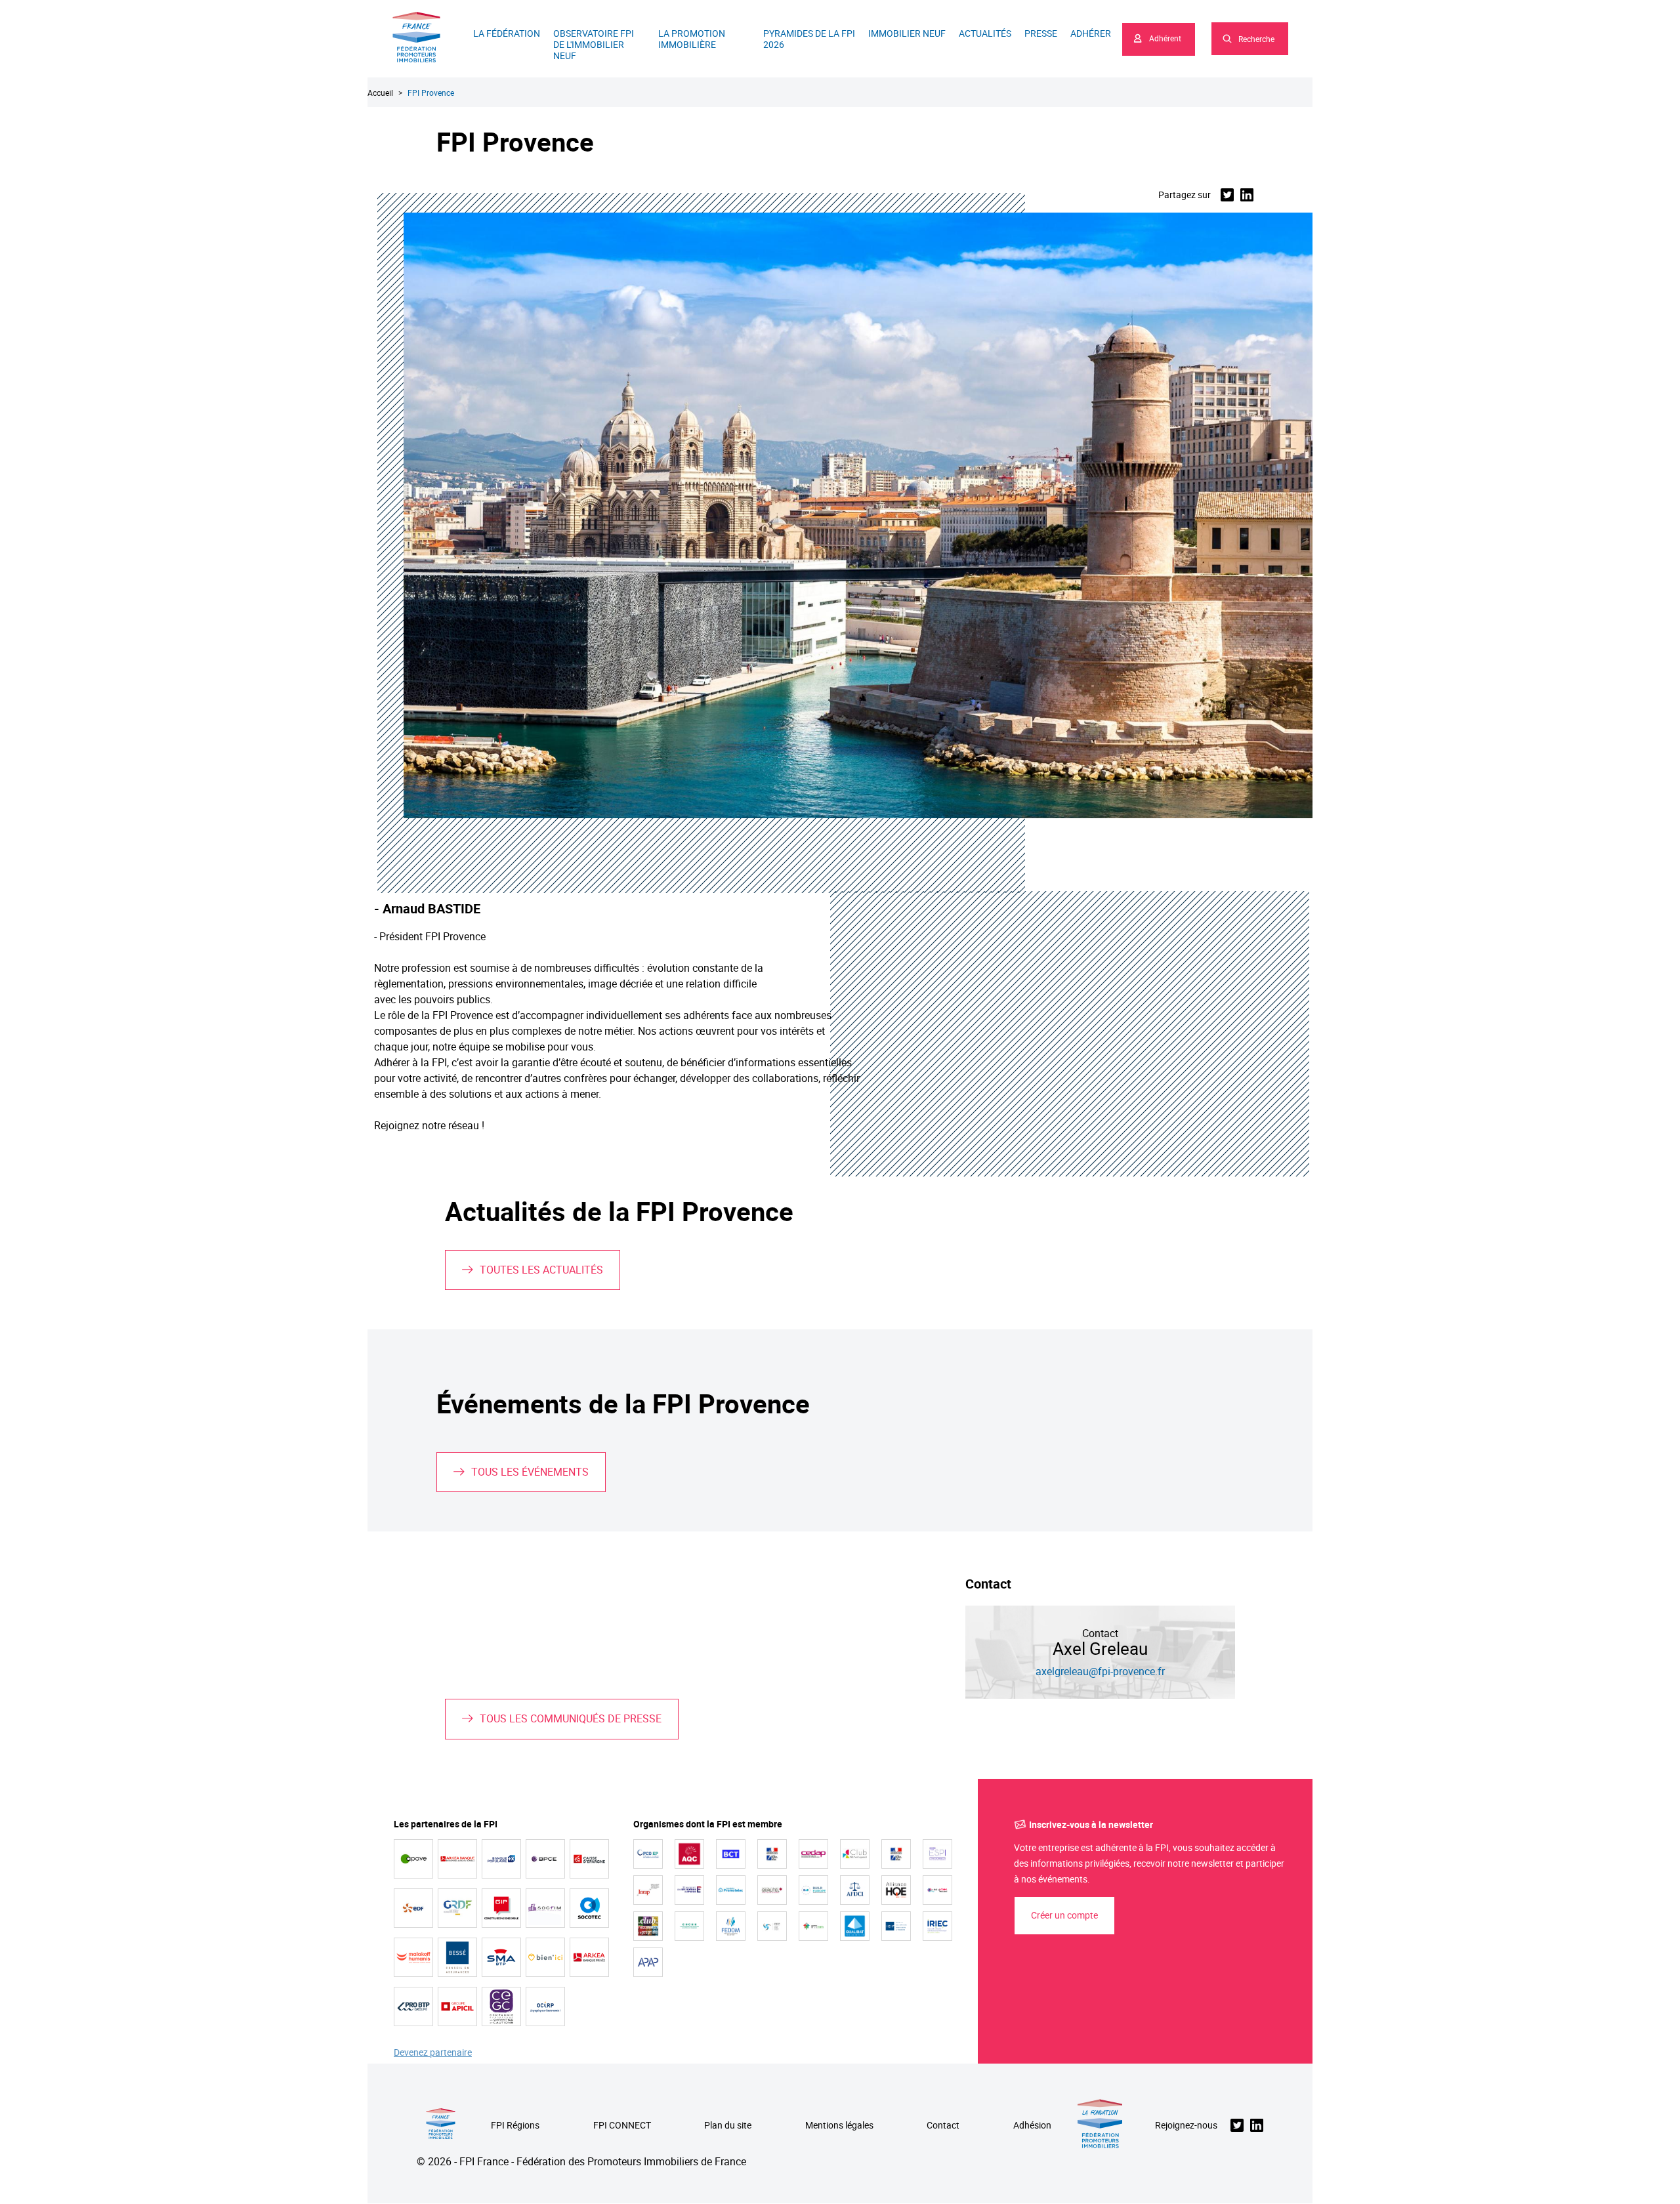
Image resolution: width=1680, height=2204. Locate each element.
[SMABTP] (501, 1957)
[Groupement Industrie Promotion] (501, 1908)
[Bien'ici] (545, 1957)
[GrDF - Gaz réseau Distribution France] (457, 1908)
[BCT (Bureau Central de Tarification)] (731, 1854)
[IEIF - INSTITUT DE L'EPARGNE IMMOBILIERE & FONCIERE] (896, 1926)
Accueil (380, 93)
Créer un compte (1064, 1915)
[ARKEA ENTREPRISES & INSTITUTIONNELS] (457, 1859)
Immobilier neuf (907, 33)
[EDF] (413, 1908)
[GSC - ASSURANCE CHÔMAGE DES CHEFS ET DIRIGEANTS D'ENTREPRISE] (772, 1926)
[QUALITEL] (772, 1890)
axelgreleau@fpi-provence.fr (1100, 1671)
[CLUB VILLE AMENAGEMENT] (855, 1854)
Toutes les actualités (541, 1270)
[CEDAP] (813, 1854)
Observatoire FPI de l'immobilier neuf (594, 44)
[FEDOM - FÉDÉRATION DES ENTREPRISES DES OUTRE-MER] (731, 1926)
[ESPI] (937, 1854)
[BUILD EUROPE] (813, 1890)
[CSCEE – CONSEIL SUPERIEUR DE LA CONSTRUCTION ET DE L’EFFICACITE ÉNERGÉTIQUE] (689, 1926)
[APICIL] (457, 2006)
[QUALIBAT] (855, 1926)
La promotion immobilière (692, 39)
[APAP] (648, 1962)
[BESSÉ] (457, 1957)
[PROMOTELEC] (731, 1890)
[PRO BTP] (413, 2006)
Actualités (985, 33)
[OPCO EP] (648, 1854)
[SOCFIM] (545, 1908)
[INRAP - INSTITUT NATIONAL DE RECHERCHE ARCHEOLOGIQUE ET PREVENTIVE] (648, 1890)
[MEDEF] (689, 1890)
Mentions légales (839, 2126)
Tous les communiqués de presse (571, 1718)
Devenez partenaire (433, 2053)
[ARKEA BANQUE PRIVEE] (589, 1957)
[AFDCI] (855, 1890)
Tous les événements (530, 1472)
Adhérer (1091, 33)
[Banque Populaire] (501, 1859)
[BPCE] (545, 1859)
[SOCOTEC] (589, 1908)
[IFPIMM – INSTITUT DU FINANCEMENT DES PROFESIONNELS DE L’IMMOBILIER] (813, 1926)
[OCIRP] (545, 2006)
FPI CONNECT (622, 2126)
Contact (943, 2126)
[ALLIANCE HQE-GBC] (896, 1890)
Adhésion (1032, 2126)
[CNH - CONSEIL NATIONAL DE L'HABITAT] (772, 1854)
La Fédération (507, 33)
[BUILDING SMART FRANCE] (937, 1890)
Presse (1041, 33)
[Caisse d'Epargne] (589, 1859)
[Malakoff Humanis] (413, 1957)
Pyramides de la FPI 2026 (809, 39)
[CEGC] (501, 2006)
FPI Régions (515, 2126)
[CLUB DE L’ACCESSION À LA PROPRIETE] (648, 1926)
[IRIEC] (937, 1926)
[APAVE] (413, 1859)
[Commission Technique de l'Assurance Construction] (896, 1854)
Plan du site (728, 2126)
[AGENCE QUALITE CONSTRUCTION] (689, 1854)
